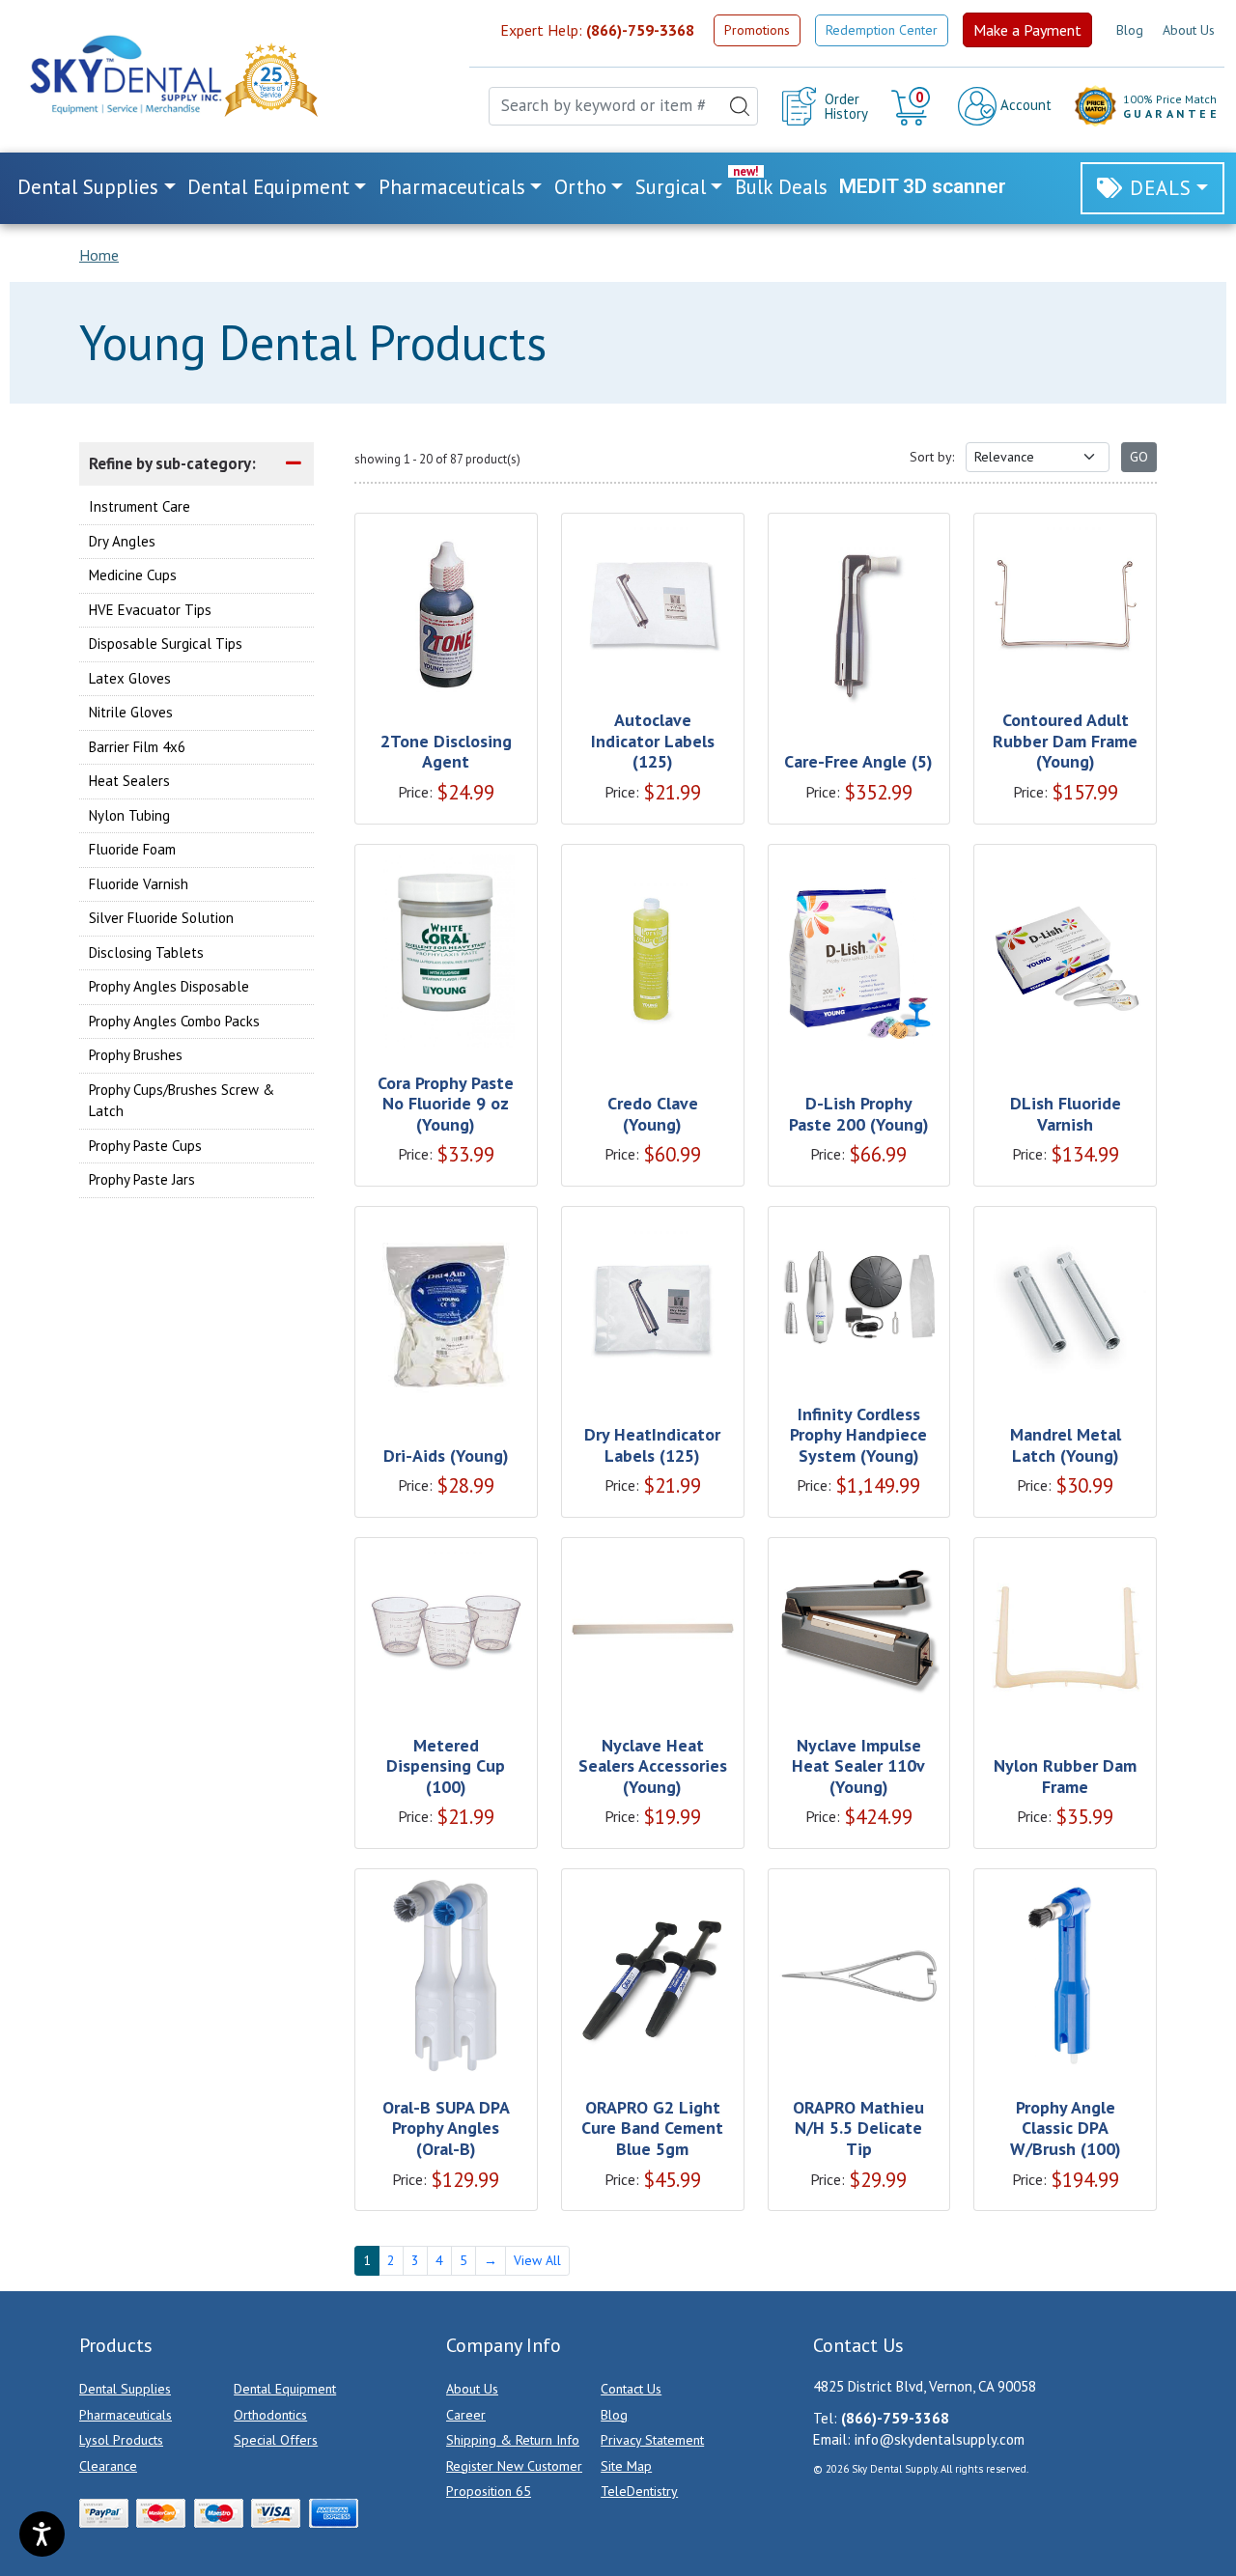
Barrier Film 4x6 (137, 747)
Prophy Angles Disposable (169, 986)
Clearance (108, 2466)
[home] (125, 75)
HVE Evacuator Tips (150, 610)
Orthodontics (270, 2415)
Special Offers (276, 2440)
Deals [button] (1161, 188)
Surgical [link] (671, 187)
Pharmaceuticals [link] (452, 187)
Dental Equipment (285, 2389)
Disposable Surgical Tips (166, 644)
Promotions (757, 30)
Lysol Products (121, 2440)
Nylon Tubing (129, 815)
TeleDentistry (639, 2491)
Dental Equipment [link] (268, 187)
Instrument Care (140, 506)
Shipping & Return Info (513, 2440)
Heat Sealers (129, 781)
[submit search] (740, 106)
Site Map (626, 2466)
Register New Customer (514, 2466)
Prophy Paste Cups (145, 1146)
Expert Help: (597, 30)
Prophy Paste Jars (142, 1179)
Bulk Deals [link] (781, 187)
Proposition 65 (489, 2491)
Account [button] (1024, 105)
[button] (913, 106)
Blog (1130, 30)
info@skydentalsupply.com (940, 2439)
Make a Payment (1027, 30)
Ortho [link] (580, 187)
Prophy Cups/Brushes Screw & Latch (182, 1101)
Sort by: (932, 457)
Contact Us (631, 2389)
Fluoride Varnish (139, 884)
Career (466, 2415)
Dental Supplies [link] (88, 187)
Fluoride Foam (132, 849)
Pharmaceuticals (126, 2415)
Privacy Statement (652, 2440)
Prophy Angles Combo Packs (174, 1021)
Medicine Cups (133, 575)
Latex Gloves (130, 678)
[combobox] (623, 106)
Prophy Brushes (136, 1055)
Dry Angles (122, 541)
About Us (1189, 30)
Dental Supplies (125, 2389)
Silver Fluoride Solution (161, 918)
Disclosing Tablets (146, 952)
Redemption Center (882, 30)
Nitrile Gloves (131, 712)
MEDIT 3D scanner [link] (923, 186)
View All (537, 2260)
